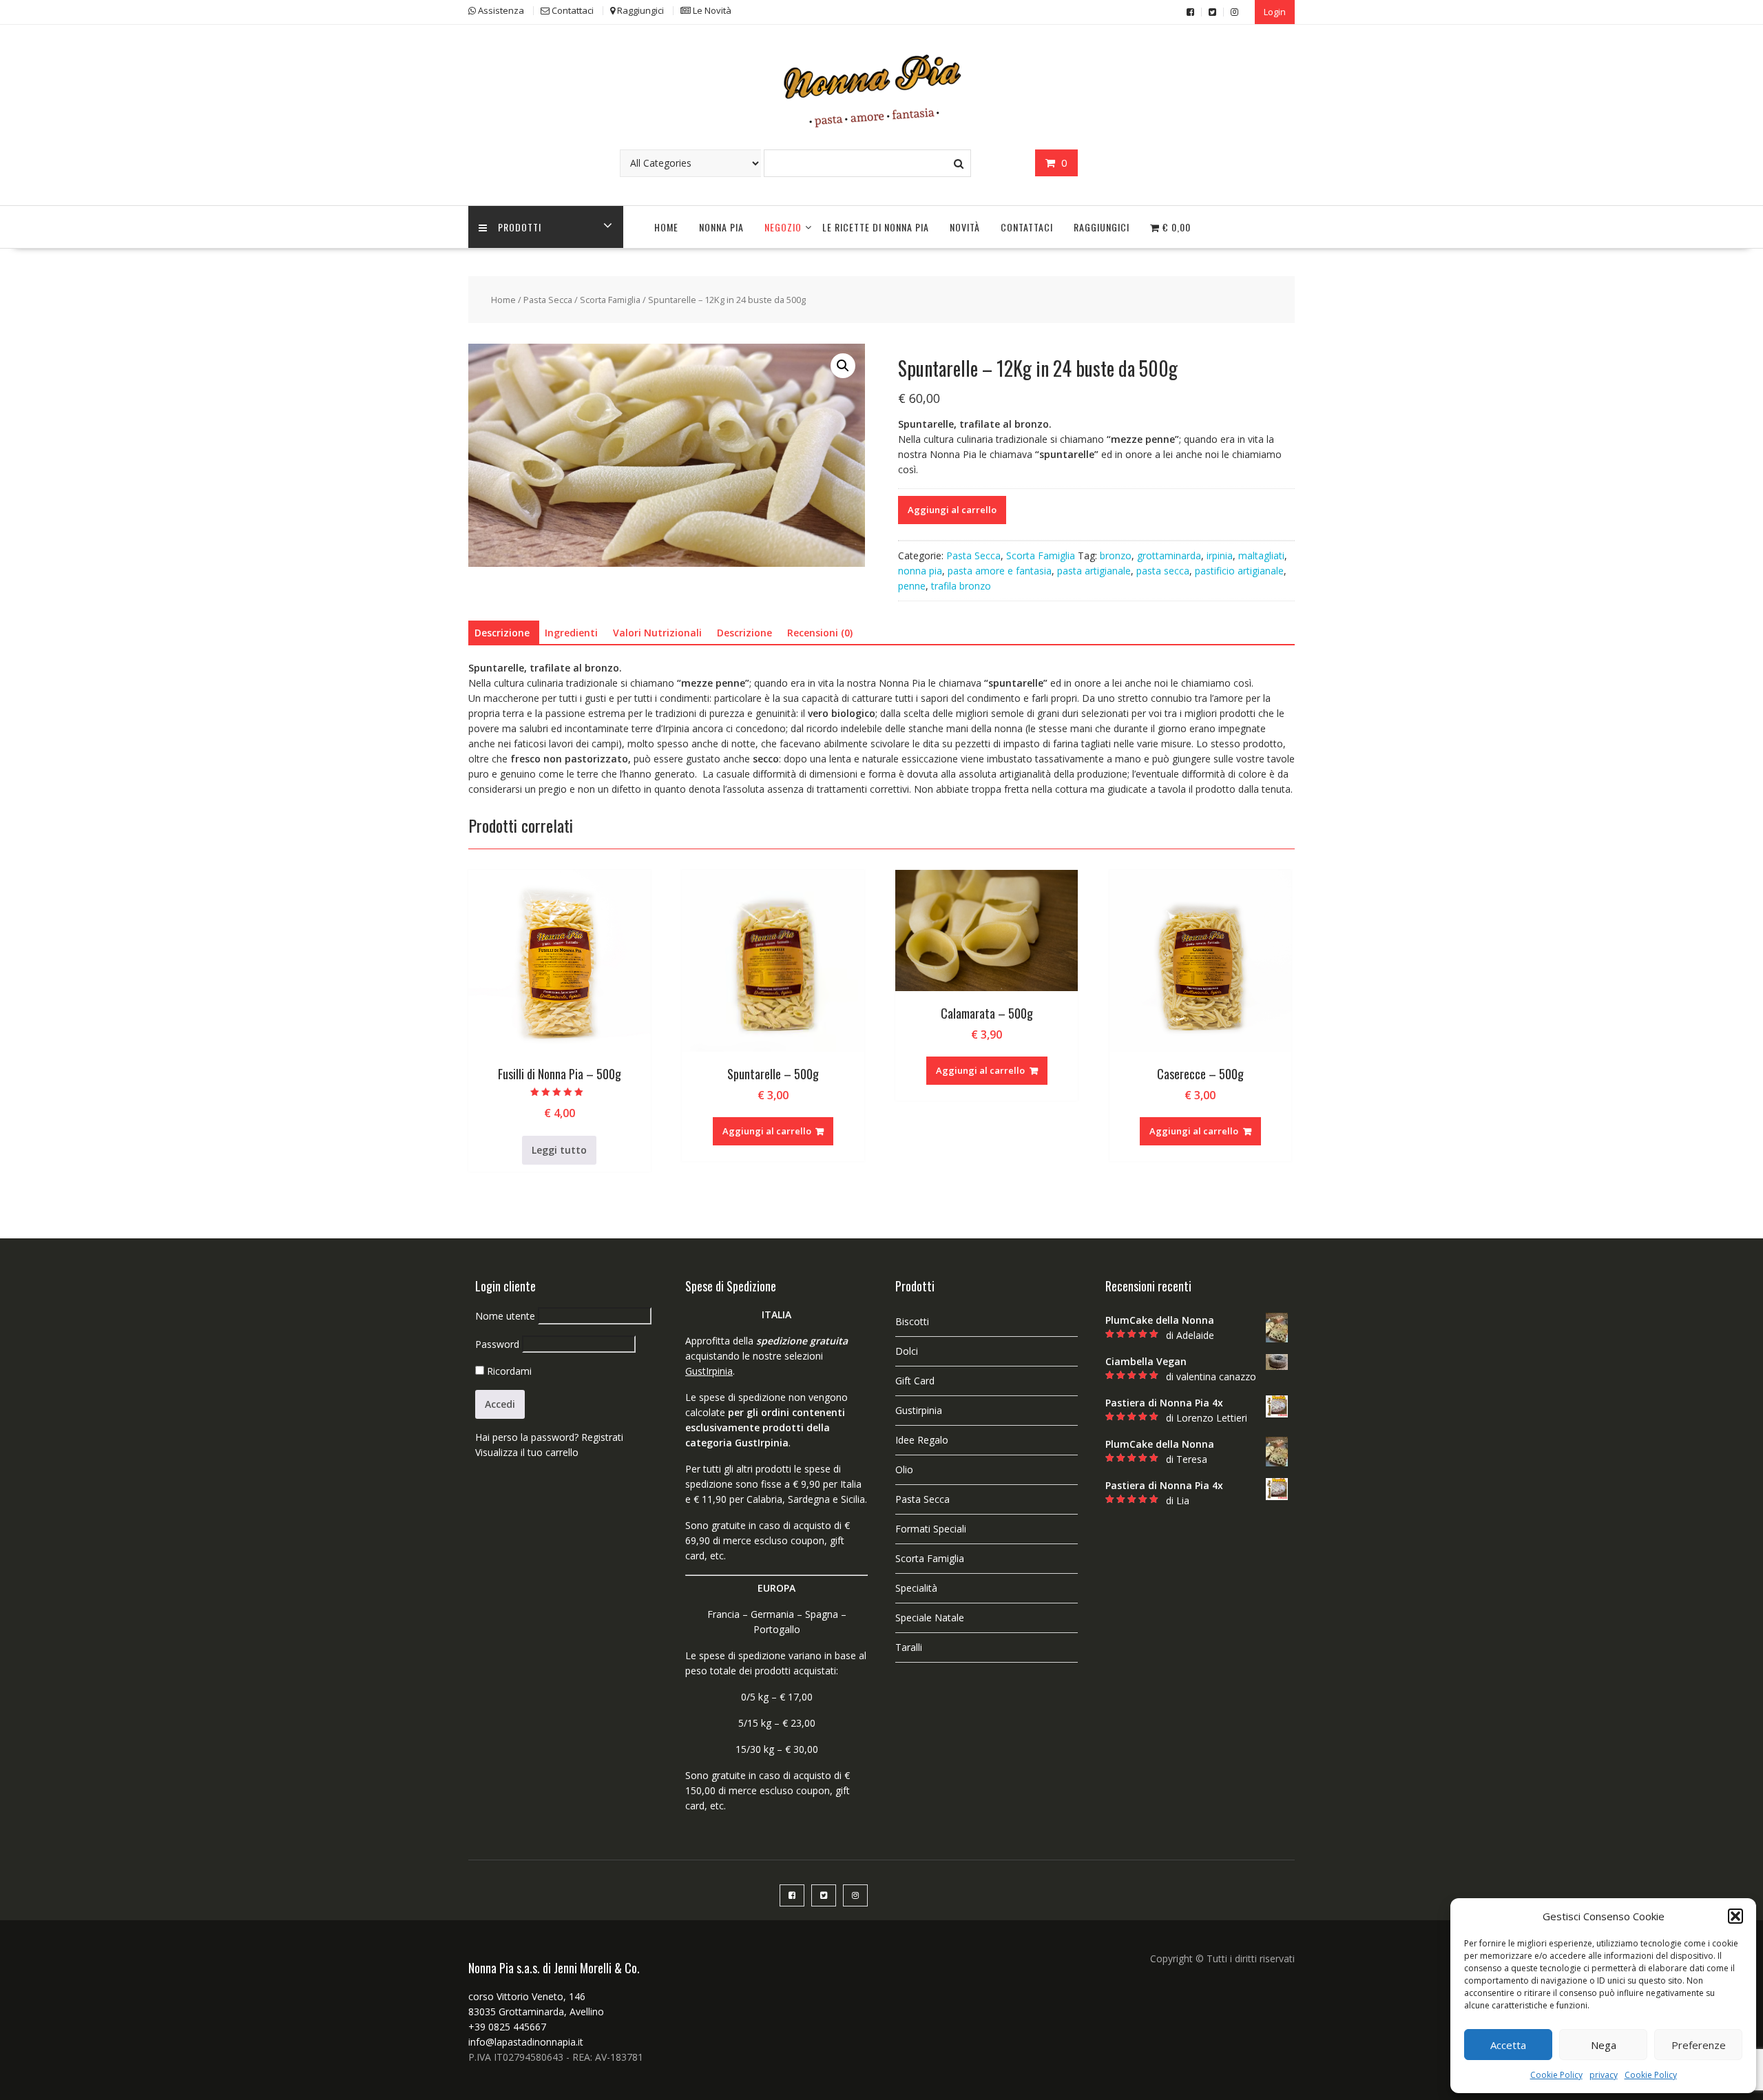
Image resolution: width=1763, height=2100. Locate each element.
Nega (1604, 2045)
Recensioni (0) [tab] (820, 633)
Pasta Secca (548, 300)
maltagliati (1261, 555)
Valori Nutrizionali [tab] (657, 633)
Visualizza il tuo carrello (527, 1452)
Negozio (783, 227)
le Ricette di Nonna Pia (876, 227)
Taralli (909, 1647)
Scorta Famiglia (610, 300)
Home (666, 227)
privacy (1604, 2075)
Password (497, 1344)
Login (1275, 12)
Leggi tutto (559, 1150)
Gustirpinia (919, 1410)
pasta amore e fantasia (1000, 571)
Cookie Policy (1556, 2075)
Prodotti (520, 227)
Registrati (602, 1437)
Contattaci (1027, 227)
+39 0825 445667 (507, 2027)
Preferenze (1699, 2045)
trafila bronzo (961, 586)
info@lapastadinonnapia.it (526, 2042)
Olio (904, 1469)
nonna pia (920, 571)
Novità (965, 227)
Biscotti (912, 1321)
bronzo (1116, 555)
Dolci (907, 1351)
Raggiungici (1102, 227)
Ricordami (508, 1371)
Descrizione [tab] (502, 633)
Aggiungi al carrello (952, 510)
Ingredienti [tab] (571, 633)
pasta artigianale (1094, 571)
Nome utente (505, 1316)
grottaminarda (1169, 555)
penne (912, 586)
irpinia (1220, 555)
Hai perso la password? (527, 1437)
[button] (1735, 1916)
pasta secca (1163, 571)
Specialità (916, 1588)
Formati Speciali (931, 1529)
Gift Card (915, 1381)
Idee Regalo (922, 1440)
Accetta (1508, 2045)
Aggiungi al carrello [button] (767, 1131)
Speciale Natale (930, 1618)
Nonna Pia (721, 227)
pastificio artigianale (1239, 571)
